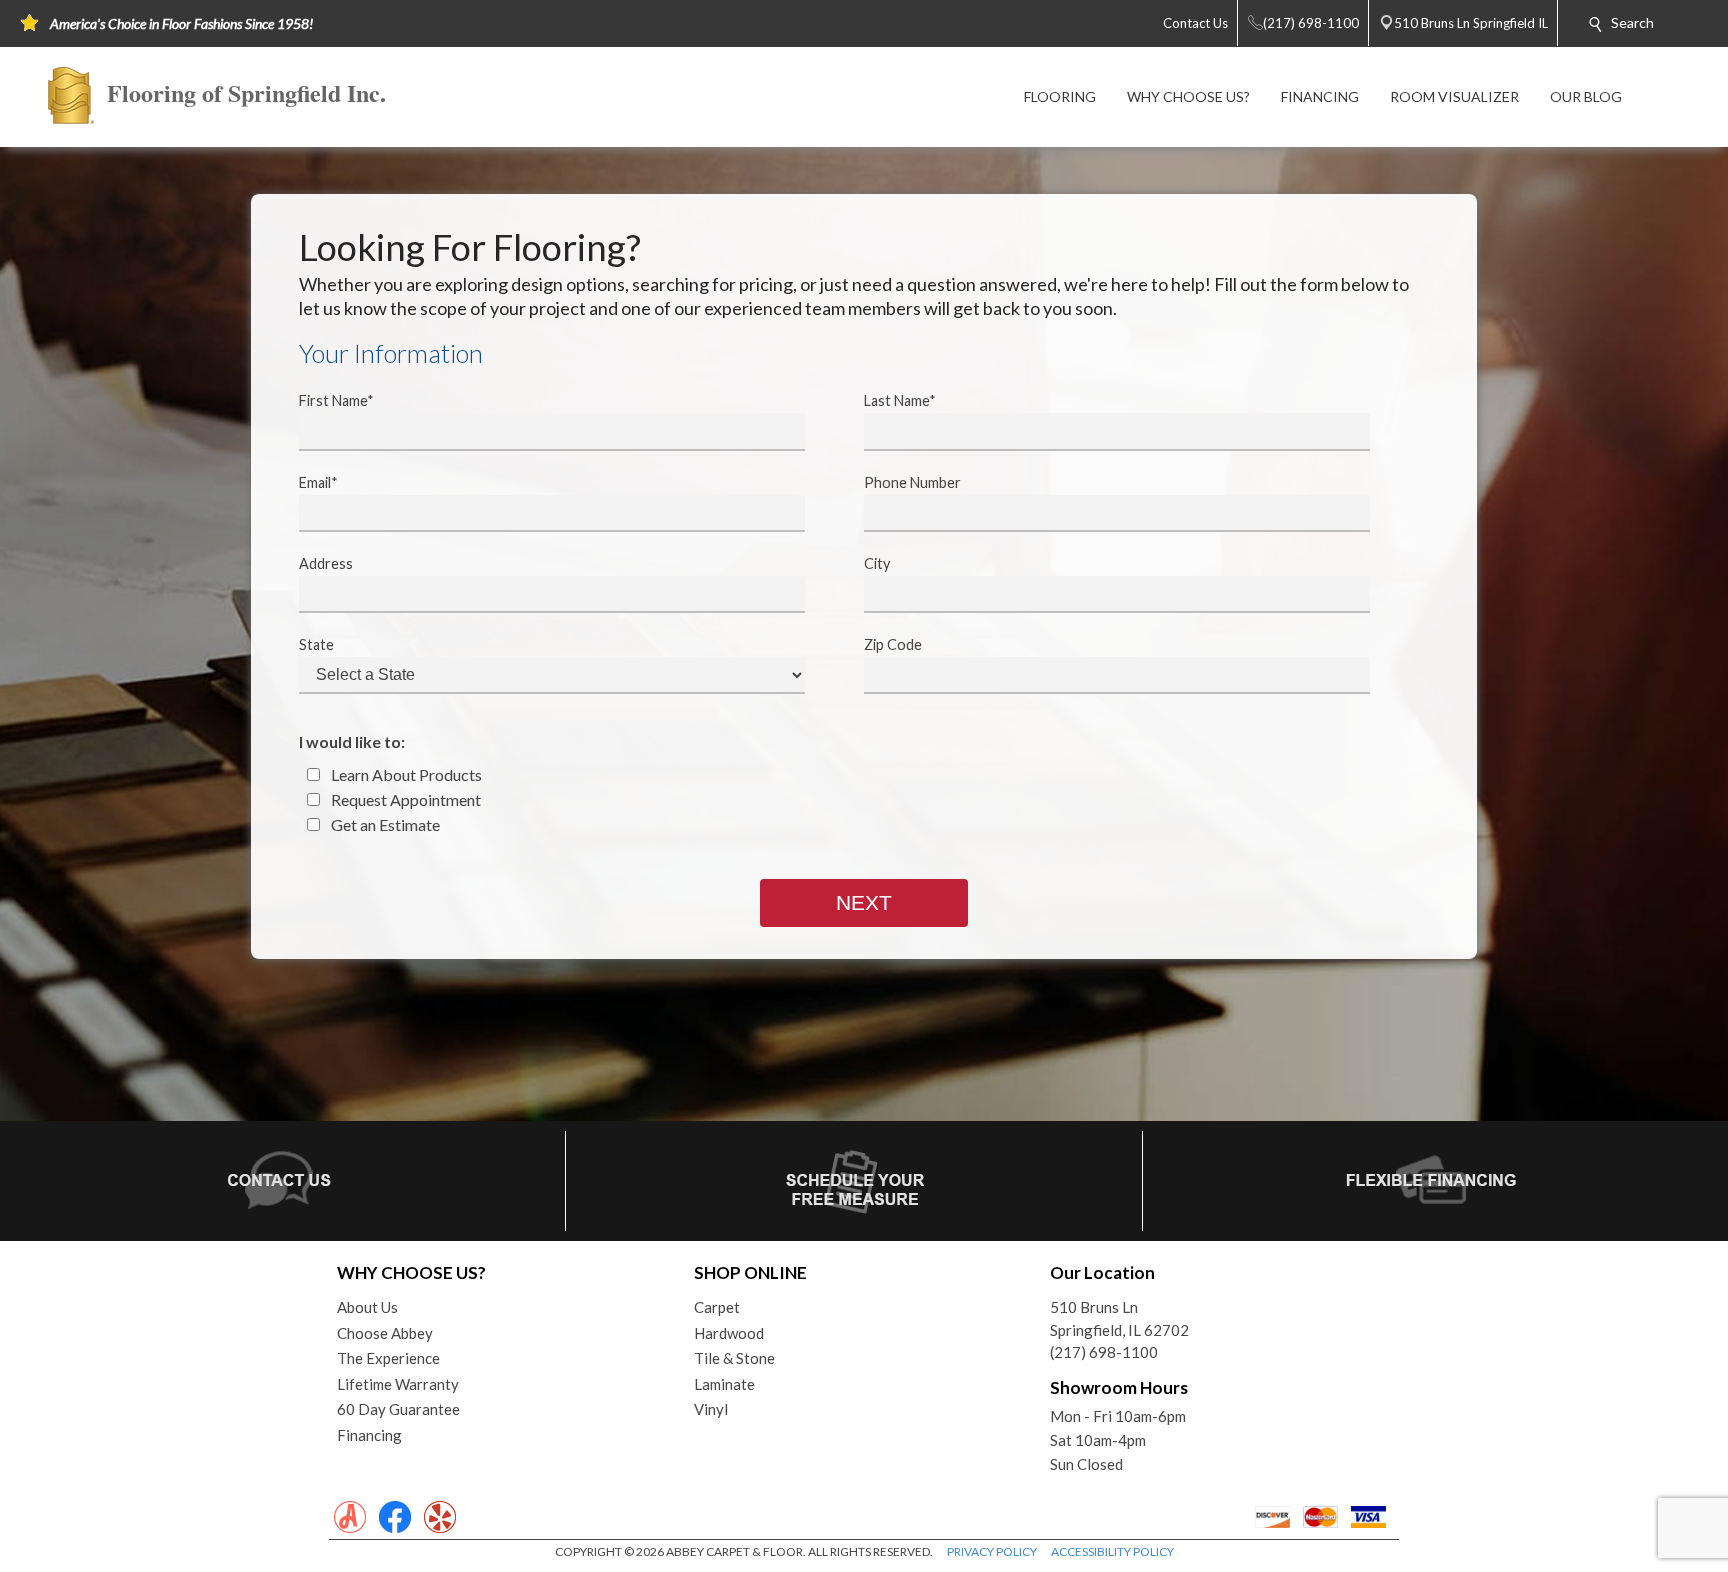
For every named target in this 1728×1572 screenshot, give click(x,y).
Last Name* (900, 400)
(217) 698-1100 (1104, 1352)
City (877, 563)
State (316, 644)
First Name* (336, 400)
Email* (318, 482)
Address (326, 563)
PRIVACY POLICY (992, 1551)
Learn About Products (405, 774)
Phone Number (912, 482)
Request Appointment (404, 799)
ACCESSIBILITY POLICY (1112, 1551)
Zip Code (893, 644)
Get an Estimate (384, 824)
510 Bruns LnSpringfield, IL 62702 (1119, 1318)
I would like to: (352, 741)
